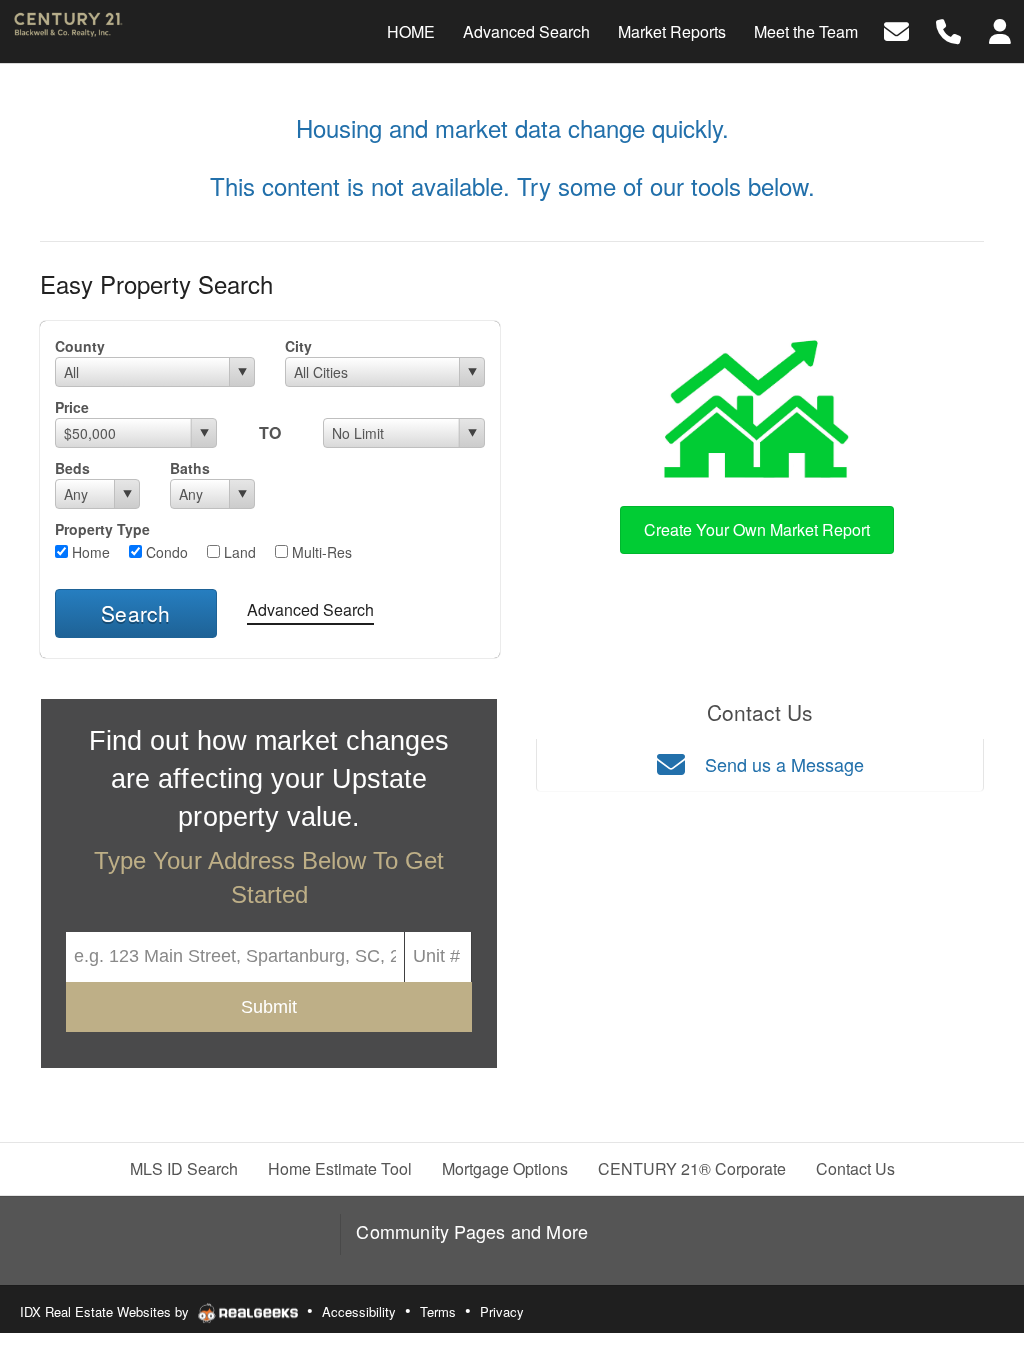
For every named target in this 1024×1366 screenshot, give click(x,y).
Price (72, 407)
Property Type (102, 529)
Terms (438, 1311)
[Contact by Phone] (948, 29)
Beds (72, 468)
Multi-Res (320, 552)
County (80, 346)
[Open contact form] (896, 29)
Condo (165, 552)
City (298, 346)
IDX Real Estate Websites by (106, 1311)
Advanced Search (310, 609)
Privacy (502, 1311)
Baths (190, 468)
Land (238, 552)
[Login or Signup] (1000, 29)
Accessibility (359, 1311)
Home (89, 552)
